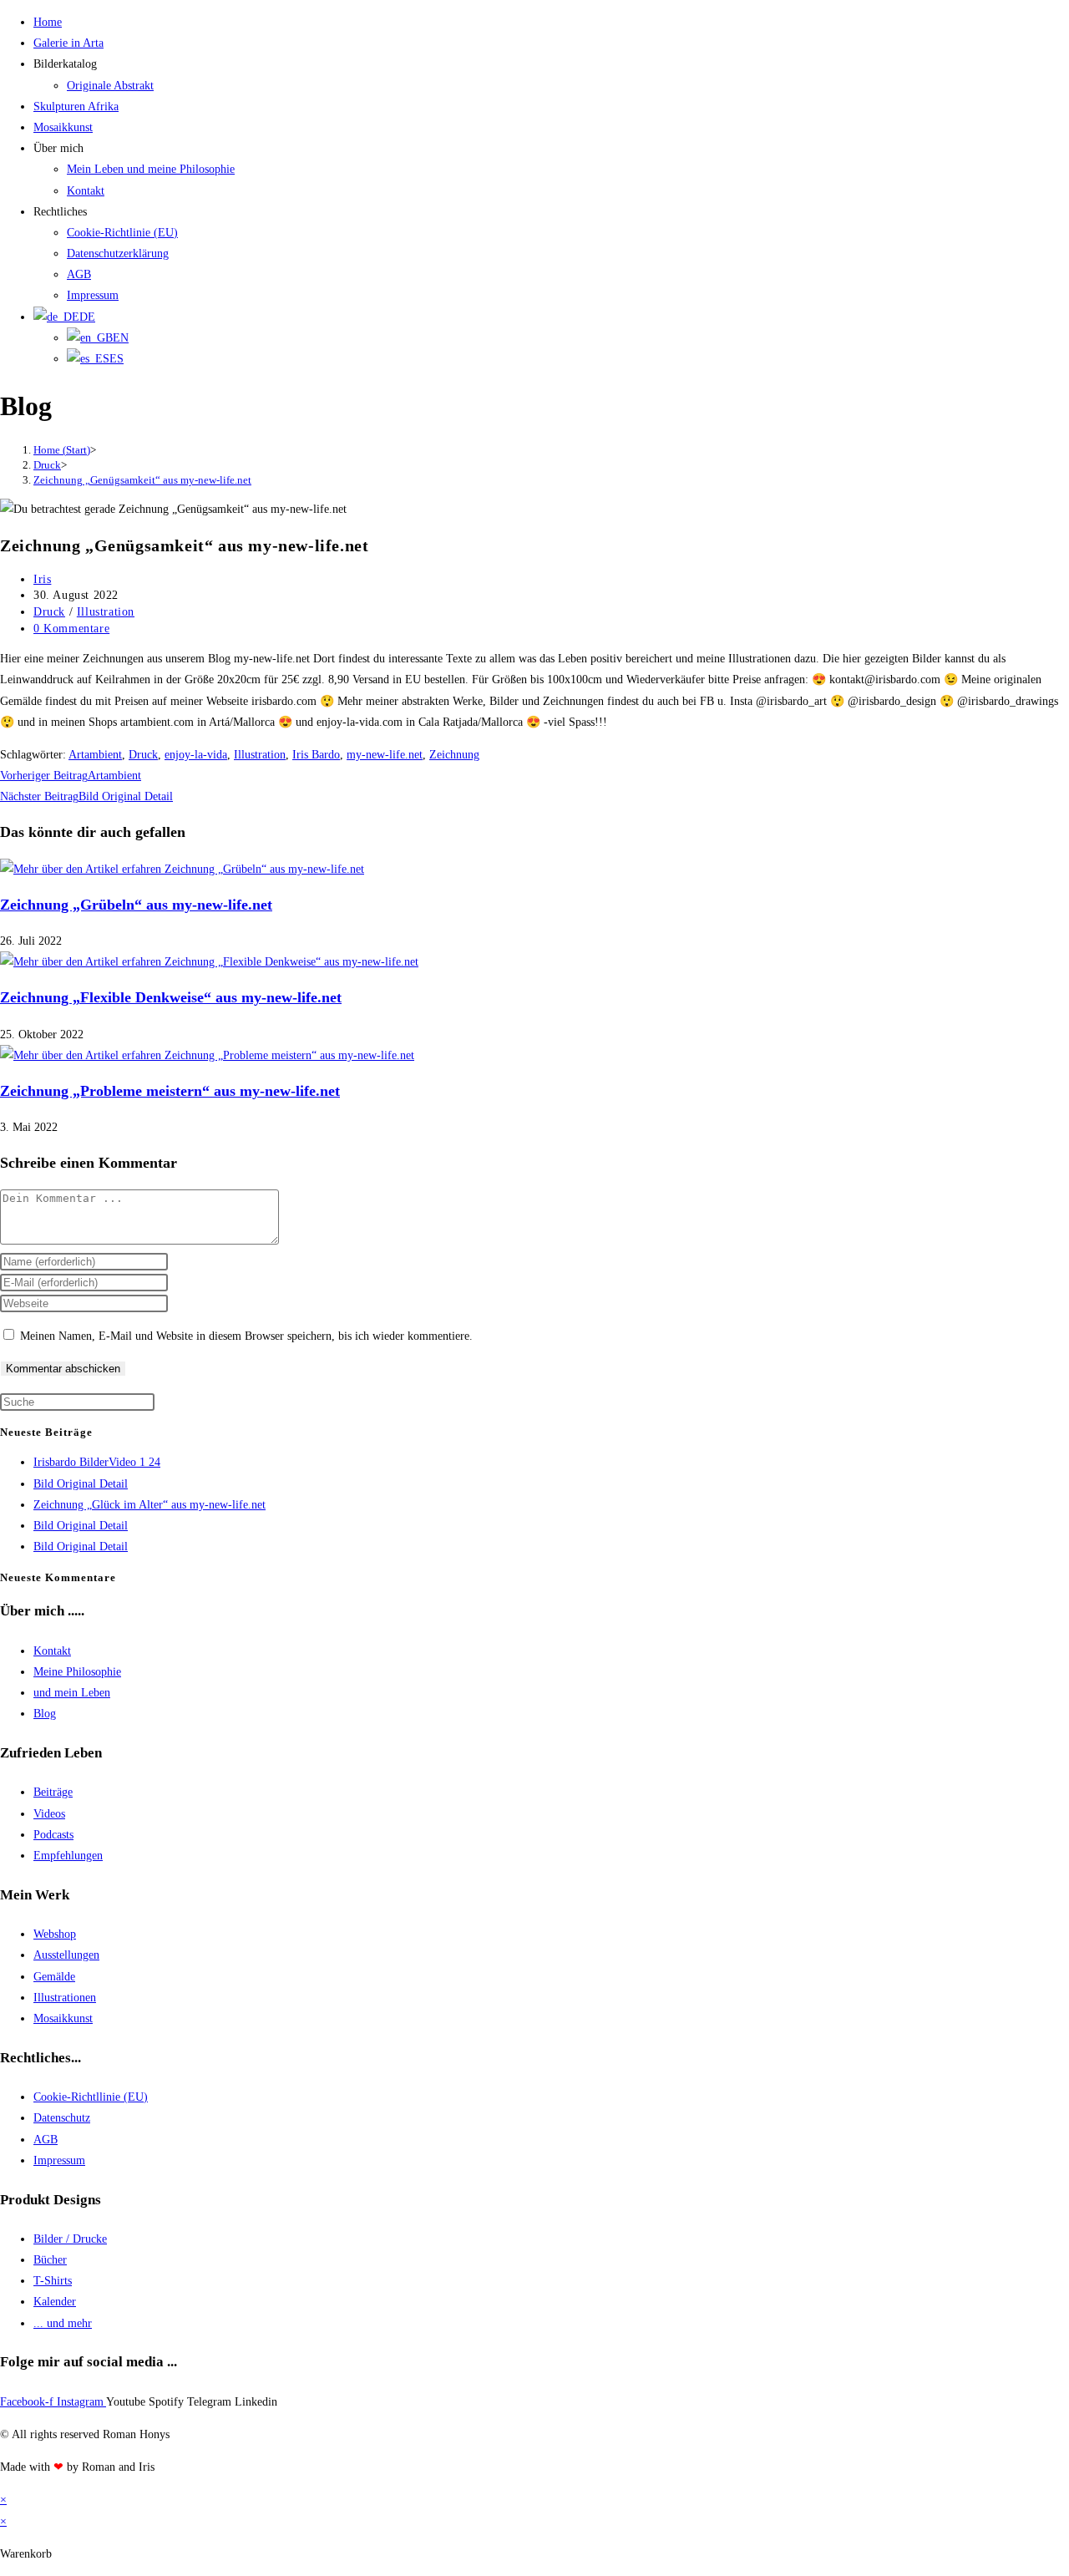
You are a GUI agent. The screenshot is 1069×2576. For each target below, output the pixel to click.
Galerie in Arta (68, 43)
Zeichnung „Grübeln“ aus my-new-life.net (136, 905)
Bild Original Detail (81, 1484)
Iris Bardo (316, 755)
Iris (42, 579)
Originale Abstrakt (110, 86)
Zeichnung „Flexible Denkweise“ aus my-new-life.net (171, 997)
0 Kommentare (71, 629)
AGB (79, 274)
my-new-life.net (385, 755)
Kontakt (86, 191)
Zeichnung (454, 755)
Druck (49, 612)
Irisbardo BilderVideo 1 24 (97, 1462)
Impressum (93, 295)
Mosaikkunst (63, 127)
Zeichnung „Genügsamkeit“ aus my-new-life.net (142, 480)
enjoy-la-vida (196, 755)
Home (48, 22)
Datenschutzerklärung (118, 254)
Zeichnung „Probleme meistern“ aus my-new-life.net (170, 1091)
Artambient (95, 755)
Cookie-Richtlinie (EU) (122, 233)
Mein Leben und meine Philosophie (151, 169)
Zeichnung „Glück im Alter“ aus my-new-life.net (149, 1505)
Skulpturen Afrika (76, 106)
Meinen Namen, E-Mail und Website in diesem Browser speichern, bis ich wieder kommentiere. (246, 1336)
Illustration (106, 612)
